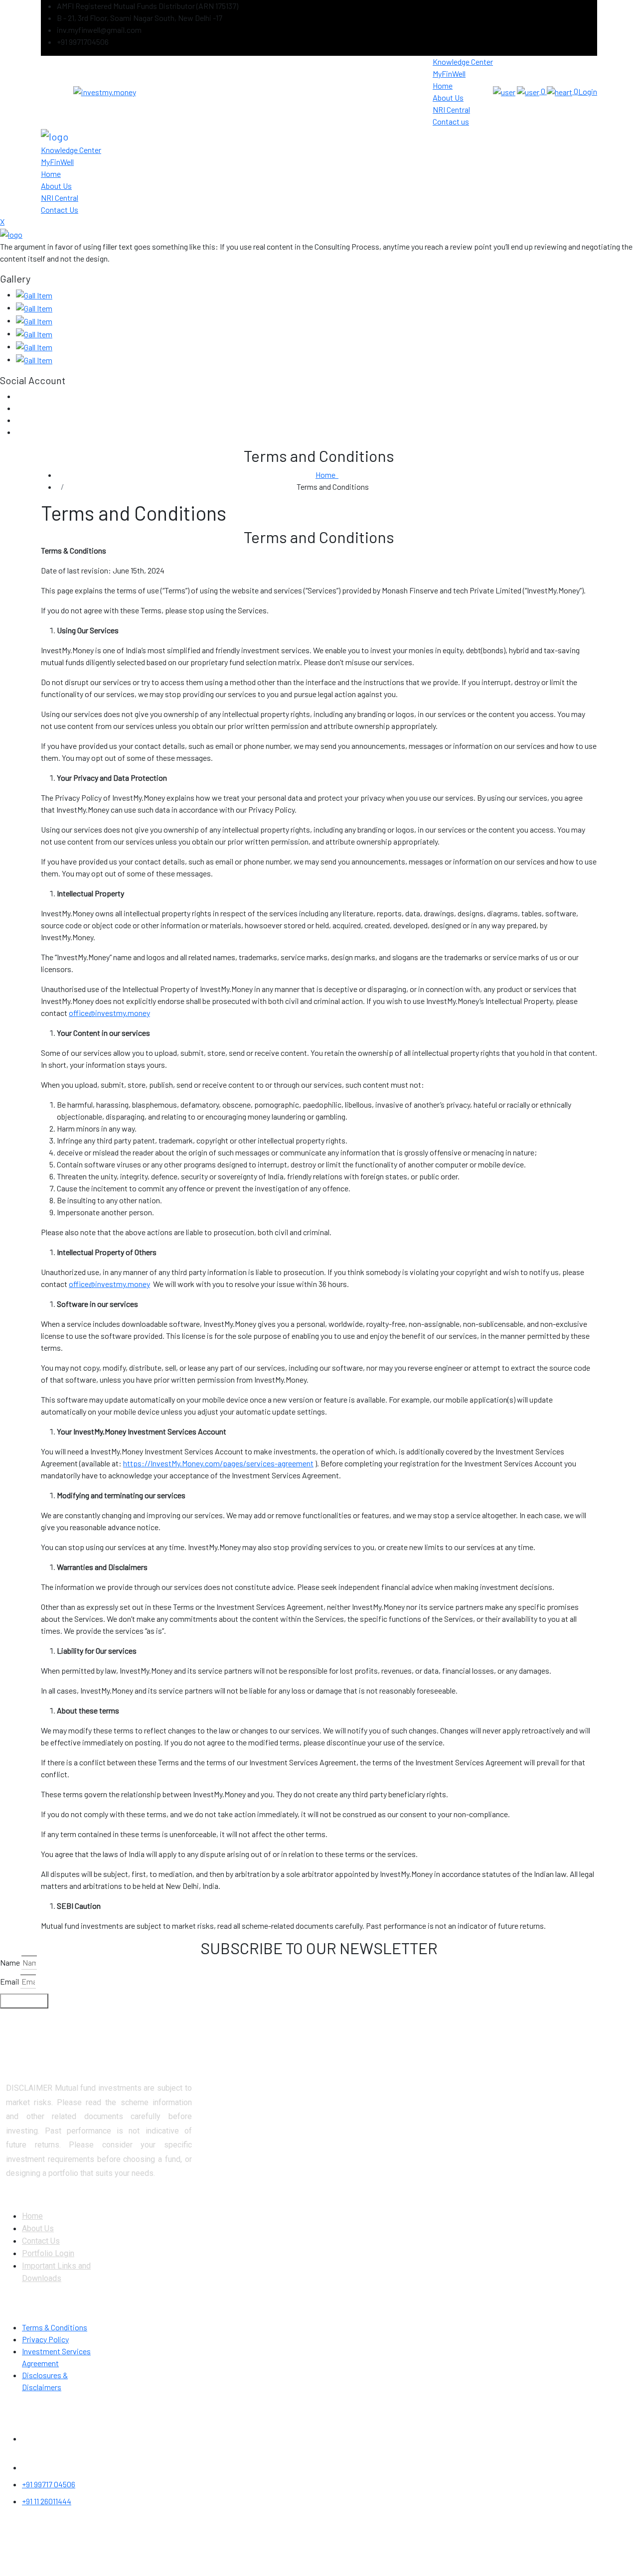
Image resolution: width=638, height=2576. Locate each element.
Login (588, 91)
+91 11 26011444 (47, 2501)
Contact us (451, 121)
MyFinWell (449, 73)
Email (9, 1981)
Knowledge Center (463, 62)
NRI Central (451, 109)
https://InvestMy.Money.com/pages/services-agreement (218, 1463)
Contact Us (41, 2241)
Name (10, 1962)
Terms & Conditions (55, 2327)
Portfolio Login (48, 2253)
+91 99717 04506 (49, 2484)
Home (443, 85)
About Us (448, 97)
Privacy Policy (45, 2339)
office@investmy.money (109, 1013)
